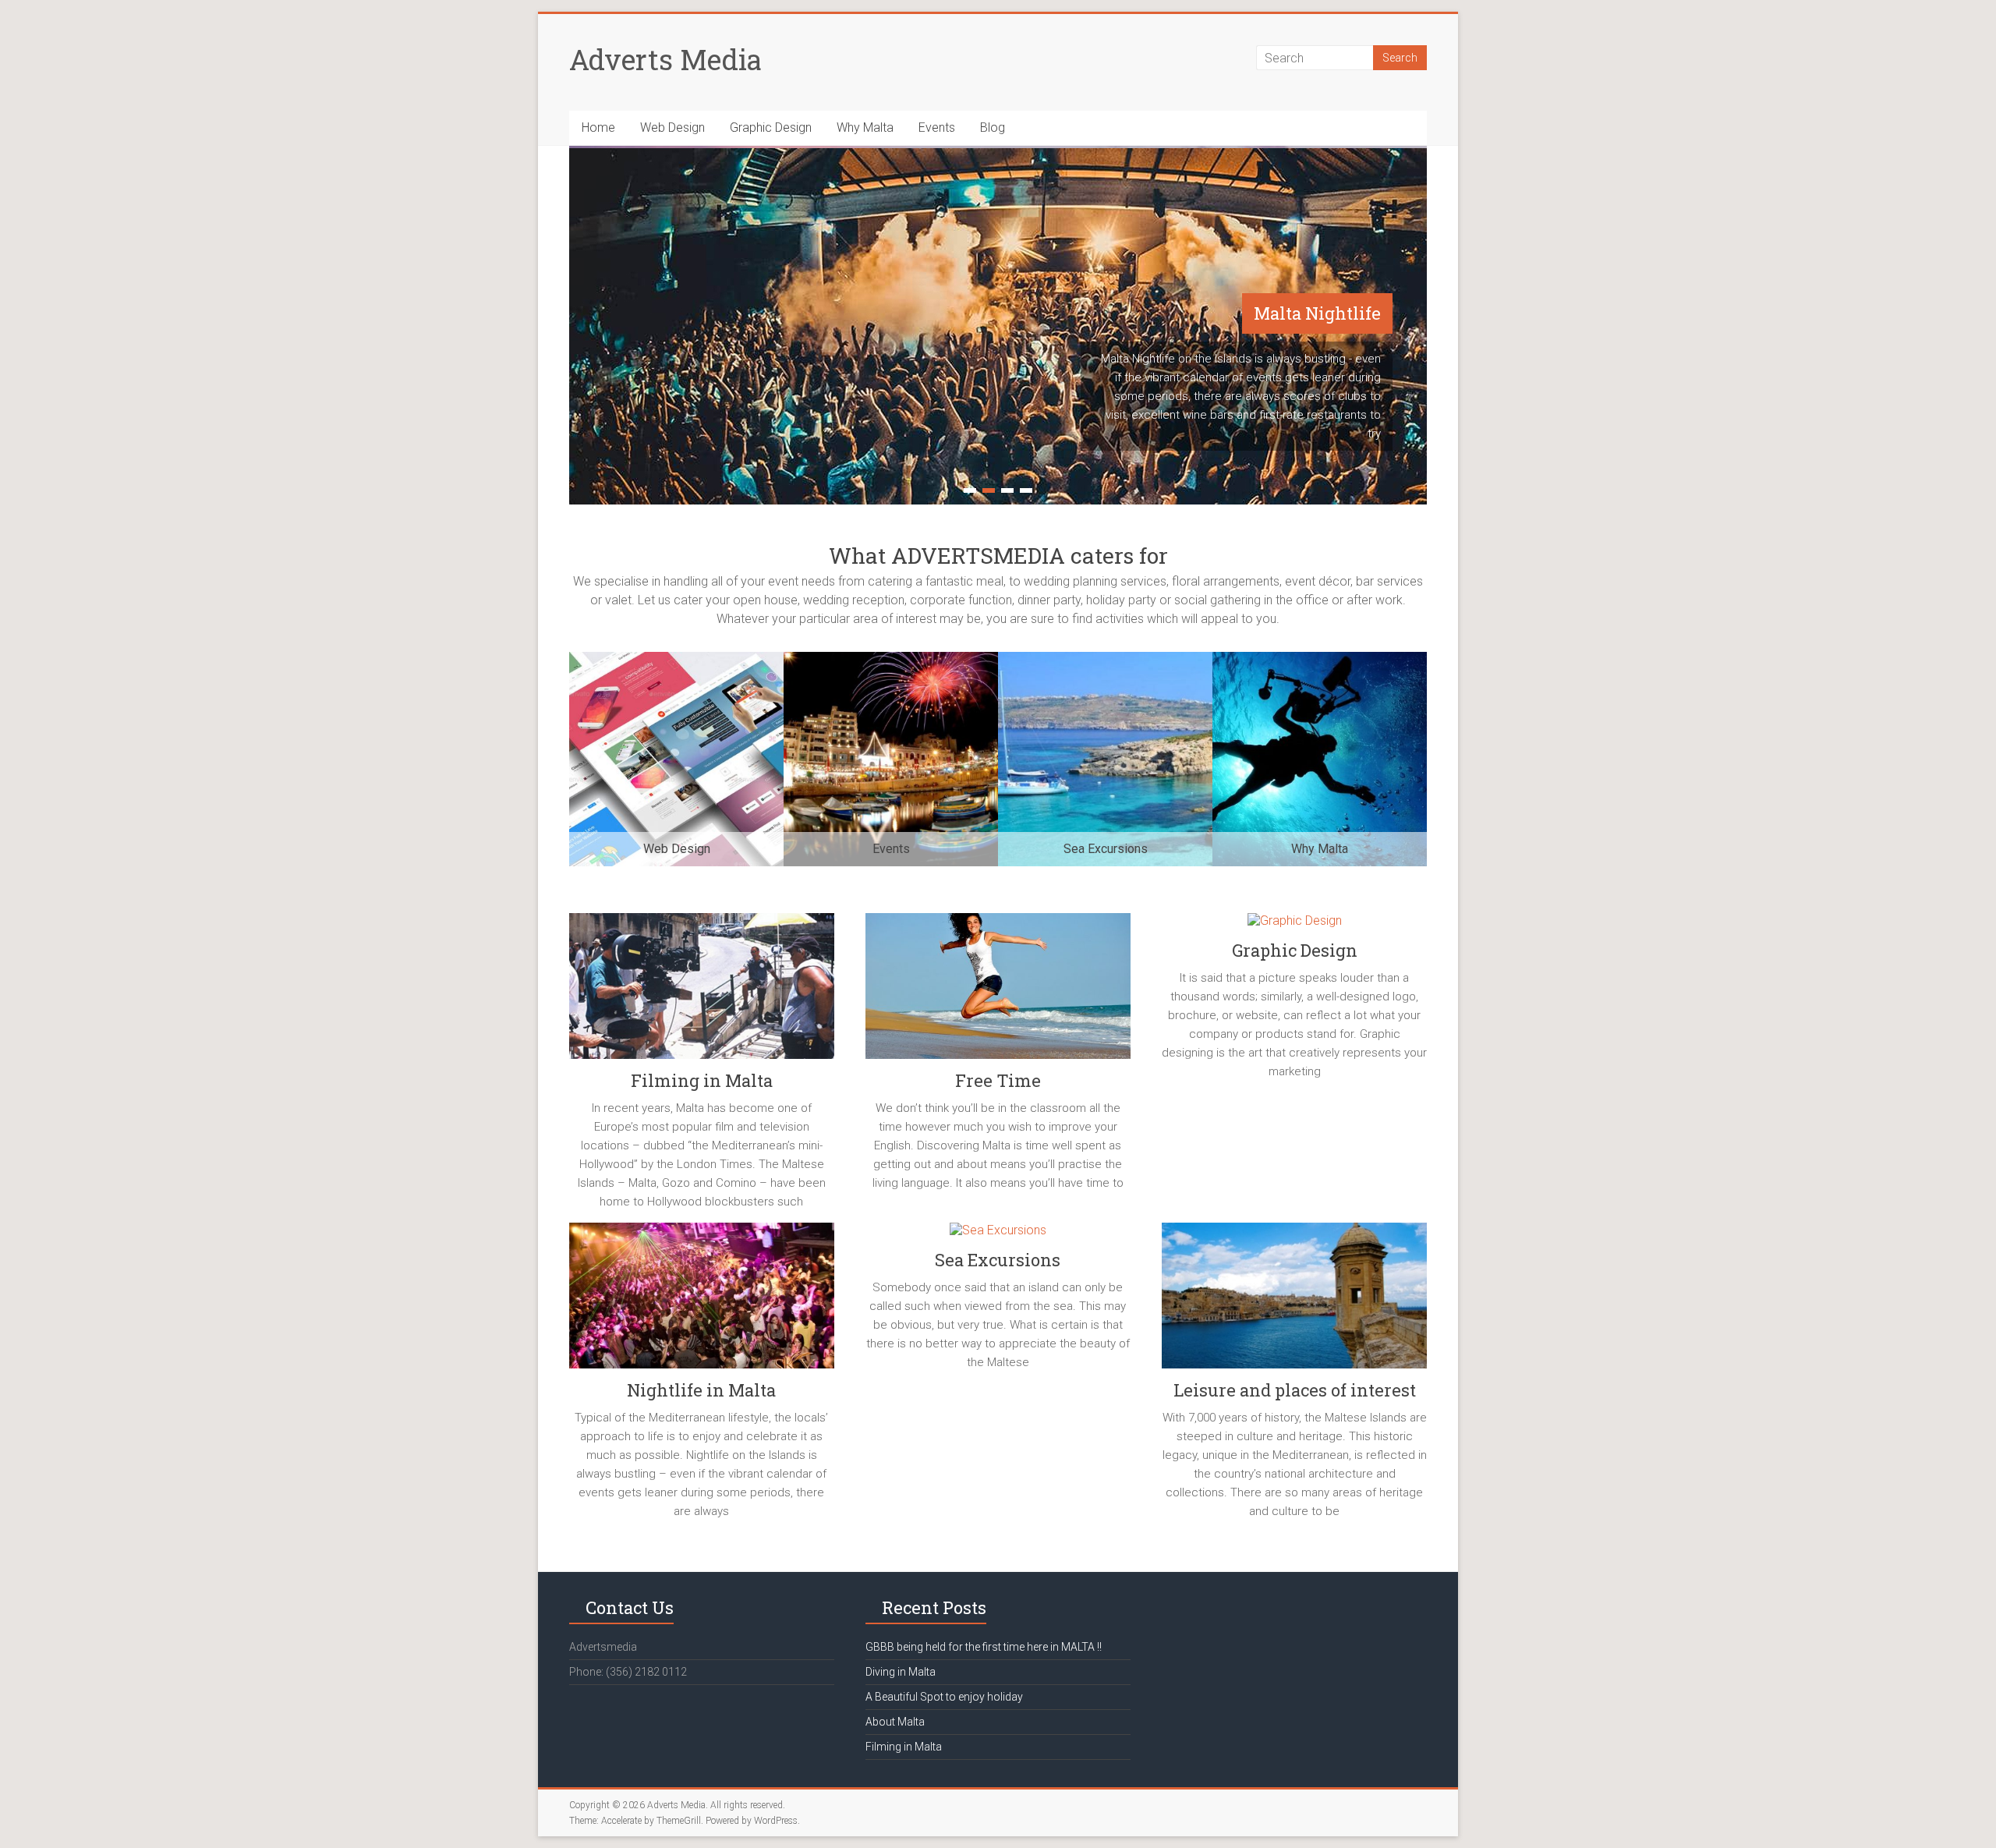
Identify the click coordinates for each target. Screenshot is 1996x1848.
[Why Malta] (1320, 659)
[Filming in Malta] (702, 992)
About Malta (895, 1722)
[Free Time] (998, 992)
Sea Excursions (998, 1260)
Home (598, 127)
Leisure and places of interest (1295, 1390)
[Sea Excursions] (1105, 659)
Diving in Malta (901, 1672)
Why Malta (865, 127)
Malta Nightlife (1317, 313)
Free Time (998, 1080)
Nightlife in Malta (701, 1390)
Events (937, 127)
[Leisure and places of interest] (1294, 1301)
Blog (993, 127)
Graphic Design (771, 127)
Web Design (672, 127)
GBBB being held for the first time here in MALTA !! (984, 1647)
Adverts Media (665, 59)
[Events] (891, 659)
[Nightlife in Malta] (702, 1301)
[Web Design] (676, 659)
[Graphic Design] (1294, 927)
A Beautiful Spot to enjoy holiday (944, 1697)
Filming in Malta (702, 1080)
